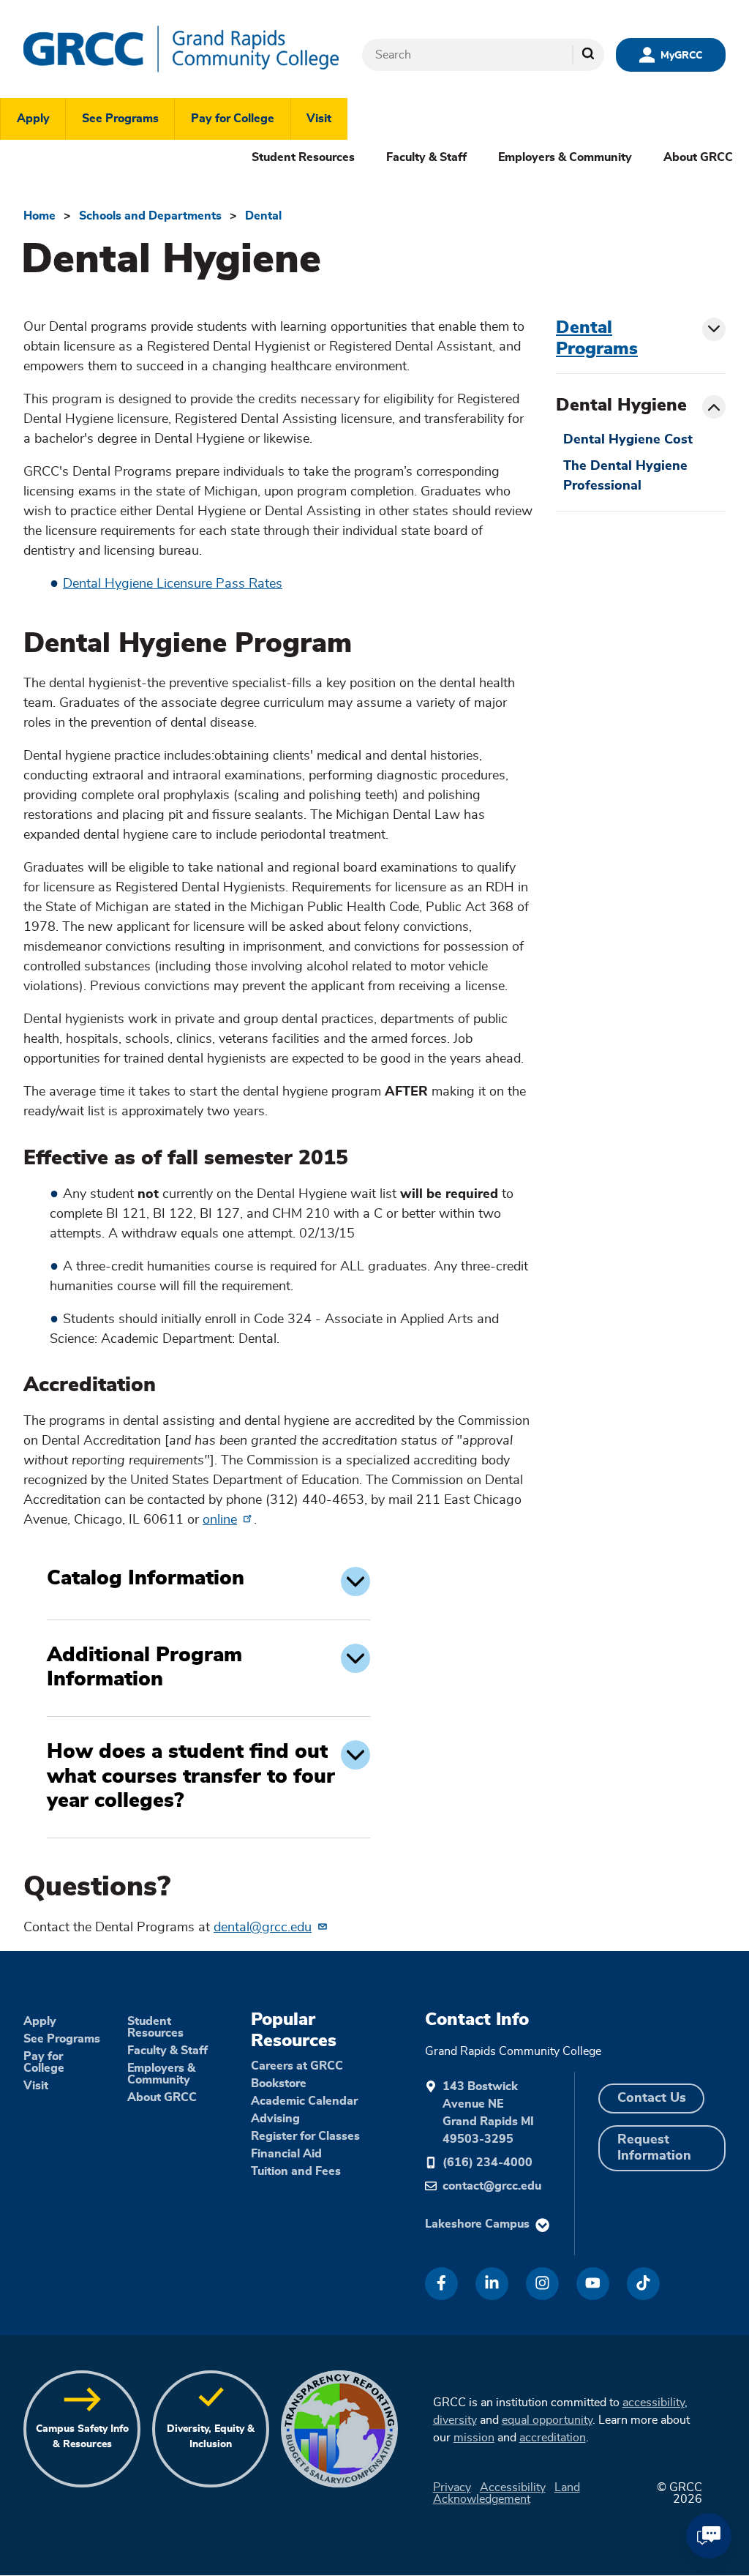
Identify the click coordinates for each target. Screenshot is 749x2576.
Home (39, 216)
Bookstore (279, 2083)
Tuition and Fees (296, 2171)
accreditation (553, 2438)
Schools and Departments (150, 216)
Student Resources (303, 157)
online (220, 1520)
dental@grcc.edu (263, 1928)
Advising (275, 2119)
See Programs (120, 119)
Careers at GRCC (297, 2066)
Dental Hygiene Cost (628, 440)
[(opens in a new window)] (441, 2284)
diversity (455, 2420)
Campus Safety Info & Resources (82, 2437)
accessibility (654, 2403)
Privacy (452, 2487)
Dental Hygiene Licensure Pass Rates (173, 584)
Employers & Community (565, 157)
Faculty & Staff (426, 157)
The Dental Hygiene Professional (625, 476)
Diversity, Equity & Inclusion (211, 2437)
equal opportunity (547, 2420)
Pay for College (233, 119)
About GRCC (698, 157)
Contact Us (652, 2098)
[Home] (181, 49)
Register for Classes (305, 2136)
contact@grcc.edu (492, 2186)
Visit (319, 119)
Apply (33, 119)
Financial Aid (286, 2154)
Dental (263, 216)
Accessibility (513, 2487)
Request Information (654, 2148)
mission (474, 2438)
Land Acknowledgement (507, 2493)
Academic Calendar (304, 2101)
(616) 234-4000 (488, 2163)
